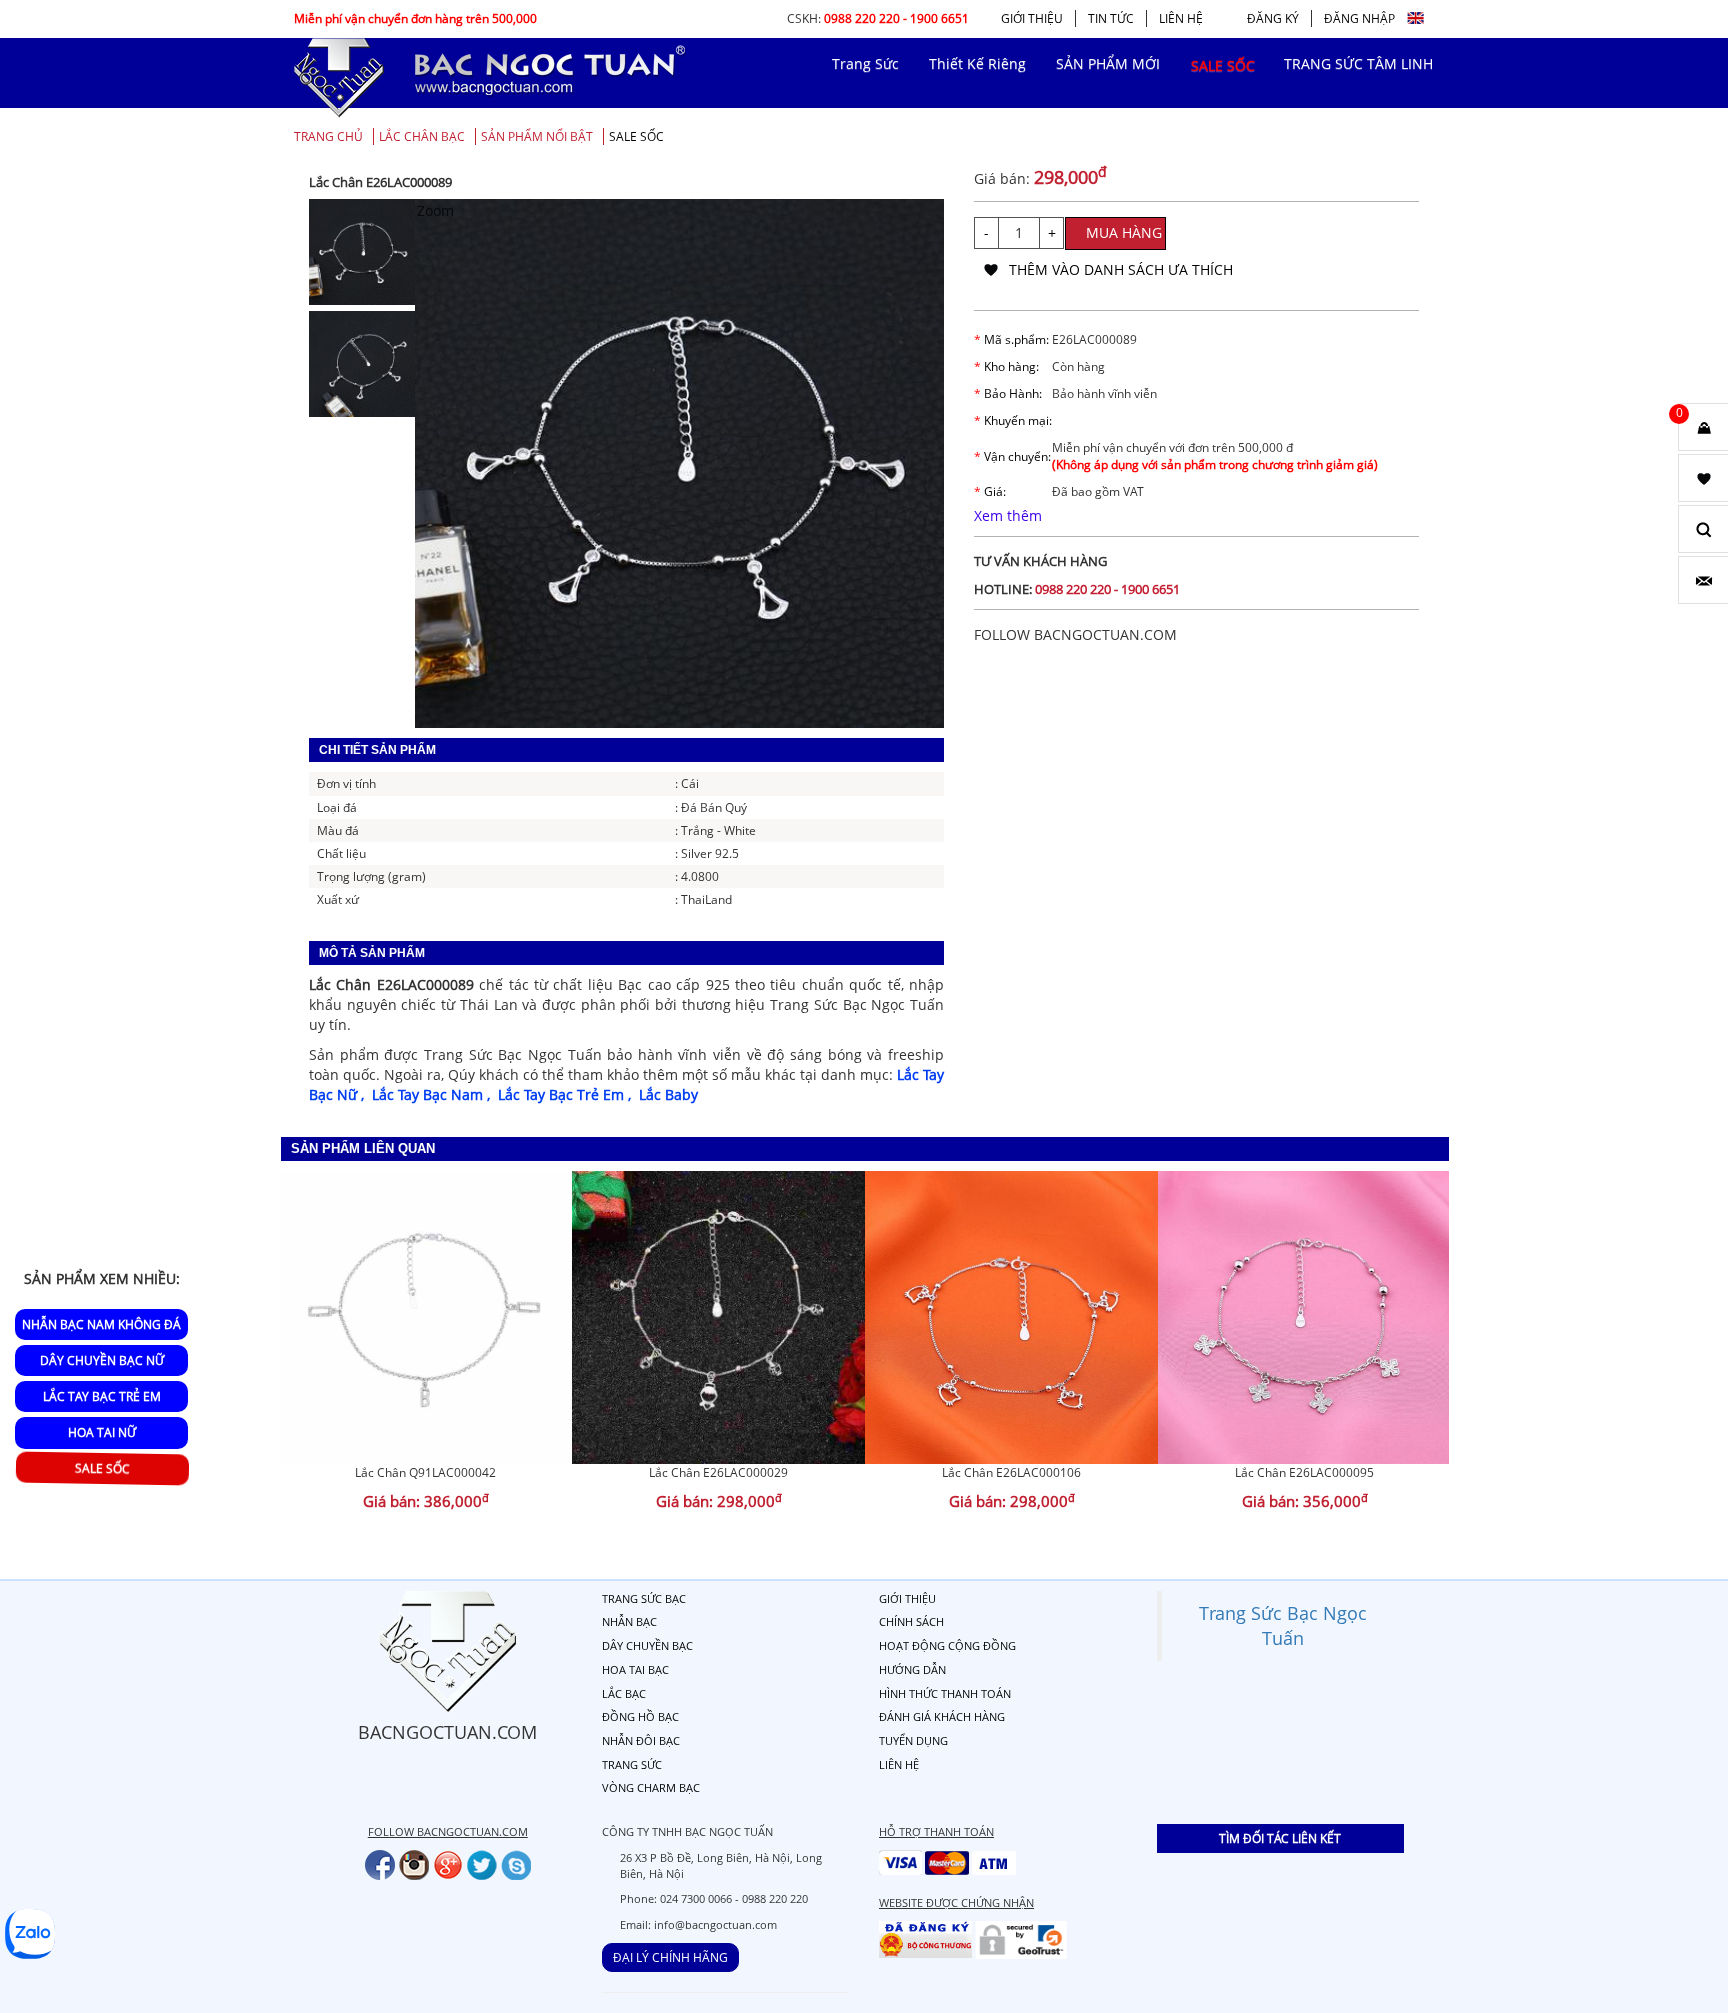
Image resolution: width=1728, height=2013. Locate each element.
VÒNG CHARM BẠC (651, 1787)
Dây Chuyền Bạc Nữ (102, 1360)
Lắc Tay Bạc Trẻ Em (102, 1396)
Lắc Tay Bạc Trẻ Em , (568, 1094)
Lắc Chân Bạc (422, 136)
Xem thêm (1008, 515)
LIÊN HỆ (1181, 18)
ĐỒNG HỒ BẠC (640, 1716)
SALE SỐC (636, 136)
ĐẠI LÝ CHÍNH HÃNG (670, 1957)
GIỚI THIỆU (1032, 18)
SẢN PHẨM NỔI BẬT (537, 136)
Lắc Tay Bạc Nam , (435, 1094)
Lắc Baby (668, 1094)
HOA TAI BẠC (635, 1669)
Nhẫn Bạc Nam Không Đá (101, 1324)
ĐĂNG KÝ (1273, 18)
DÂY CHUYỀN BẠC (647, 1645)
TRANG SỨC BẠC (644, 1598)
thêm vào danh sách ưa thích (1121, 269)
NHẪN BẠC (629, 1621)
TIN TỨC (1111, 18)
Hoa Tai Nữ (102, 1432)
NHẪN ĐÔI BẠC (641, 1740)
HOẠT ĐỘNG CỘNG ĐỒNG (947, 1645)
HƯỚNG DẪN (912, 1669)
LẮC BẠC (624, 1693)
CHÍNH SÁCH (911, 1621)
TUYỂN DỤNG (913, 1740)
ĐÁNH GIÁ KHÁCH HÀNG (942, 1716)
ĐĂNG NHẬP (1359, 18)
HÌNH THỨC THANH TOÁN (945, 1693)
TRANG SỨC (632, 1764)
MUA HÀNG (1124, 232)
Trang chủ (328, 136)
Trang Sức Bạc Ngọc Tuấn (1283, 1625)
